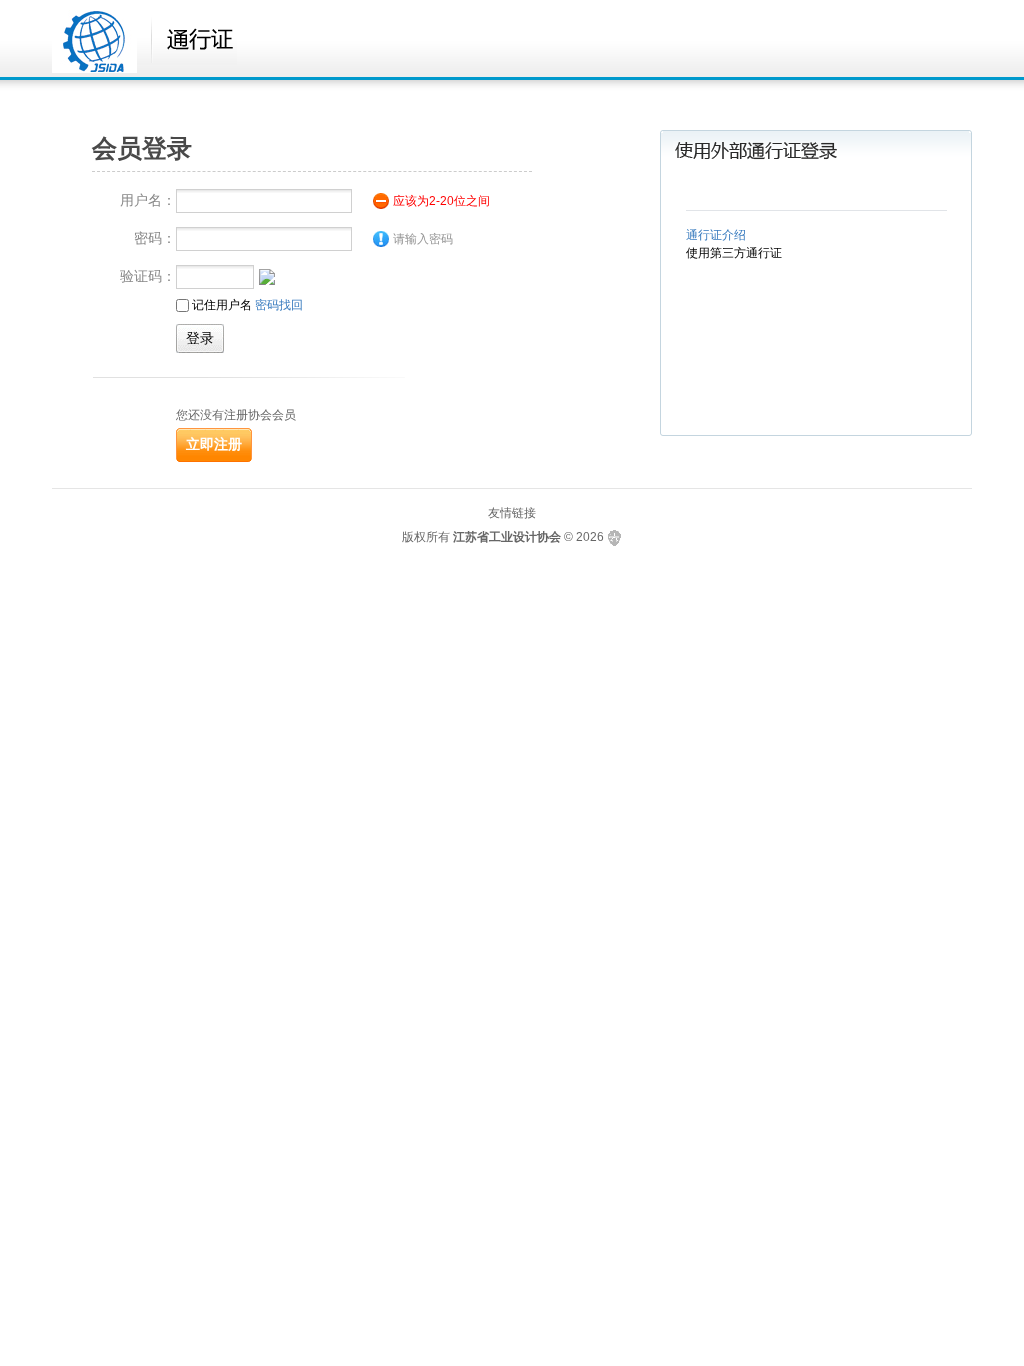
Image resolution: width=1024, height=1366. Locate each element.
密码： (155, 238)
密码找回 (279, 305)
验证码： (148, 276)
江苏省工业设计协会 (507, 537)
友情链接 (512, 513)
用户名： (148, 200)
